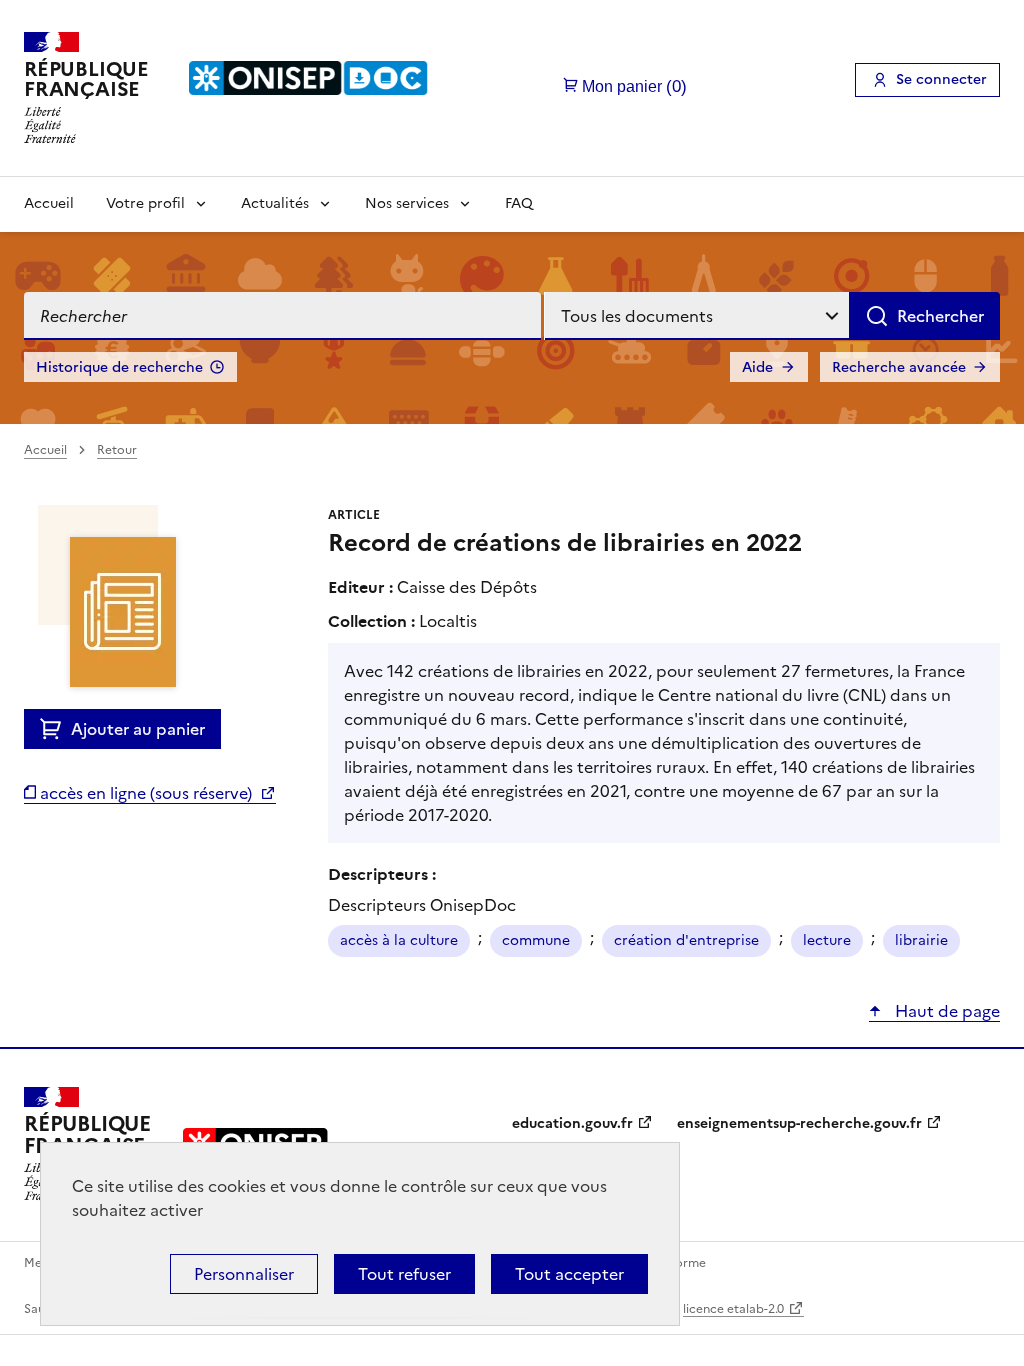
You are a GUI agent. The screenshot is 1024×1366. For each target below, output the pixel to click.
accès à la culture (399, 940)
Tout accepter (569, 1274)
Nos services (407, 203)
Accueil (49, 203)
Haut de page (945, 1011)
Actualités (275, 203)
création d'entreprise (686, 940)
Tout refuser (404, 1274)
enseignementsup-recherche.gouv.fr (799, 1123)
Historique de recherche (119, 367)
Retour (117, 450)
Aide (757, 367)
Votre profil (145, 203)
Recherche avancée (899, 367)
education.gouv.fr (572, 1123)
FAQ (519, 203)
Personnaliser (244, 1274)
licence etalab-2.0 (733, 1309)
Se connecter (941, 79)
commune (536, 940)
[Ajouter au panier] (55, 729)
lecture (827, 940)
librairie (921, 940)
